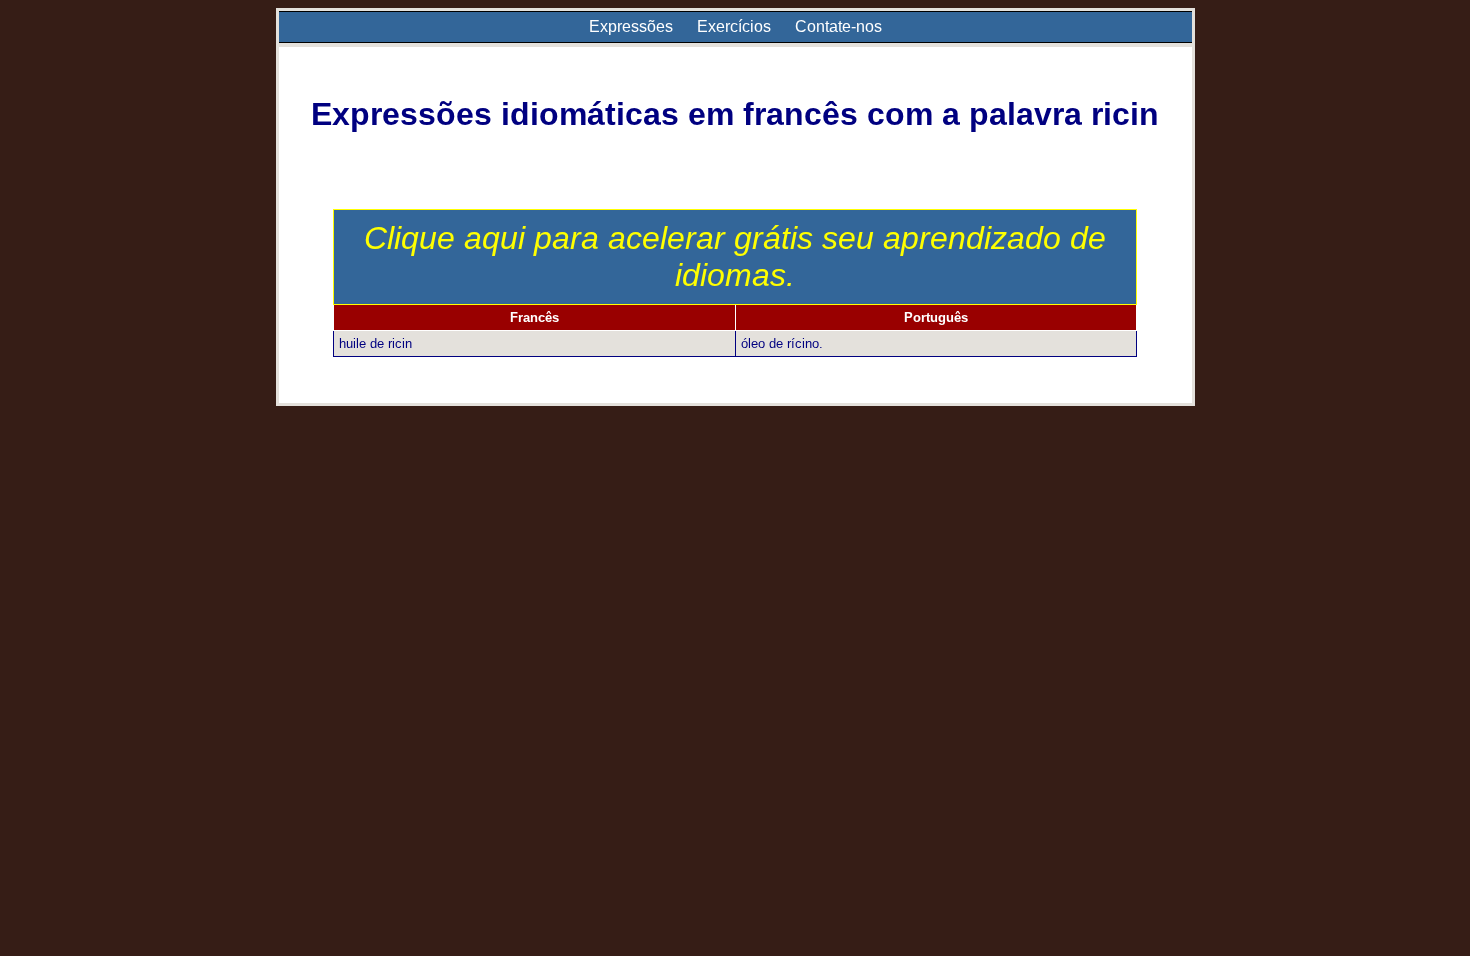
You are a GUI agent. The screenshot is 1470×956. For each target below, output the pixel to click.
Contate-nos (838, 26)
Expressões (631, 26)
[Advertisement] (735, 556)
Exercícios (734, 26)
